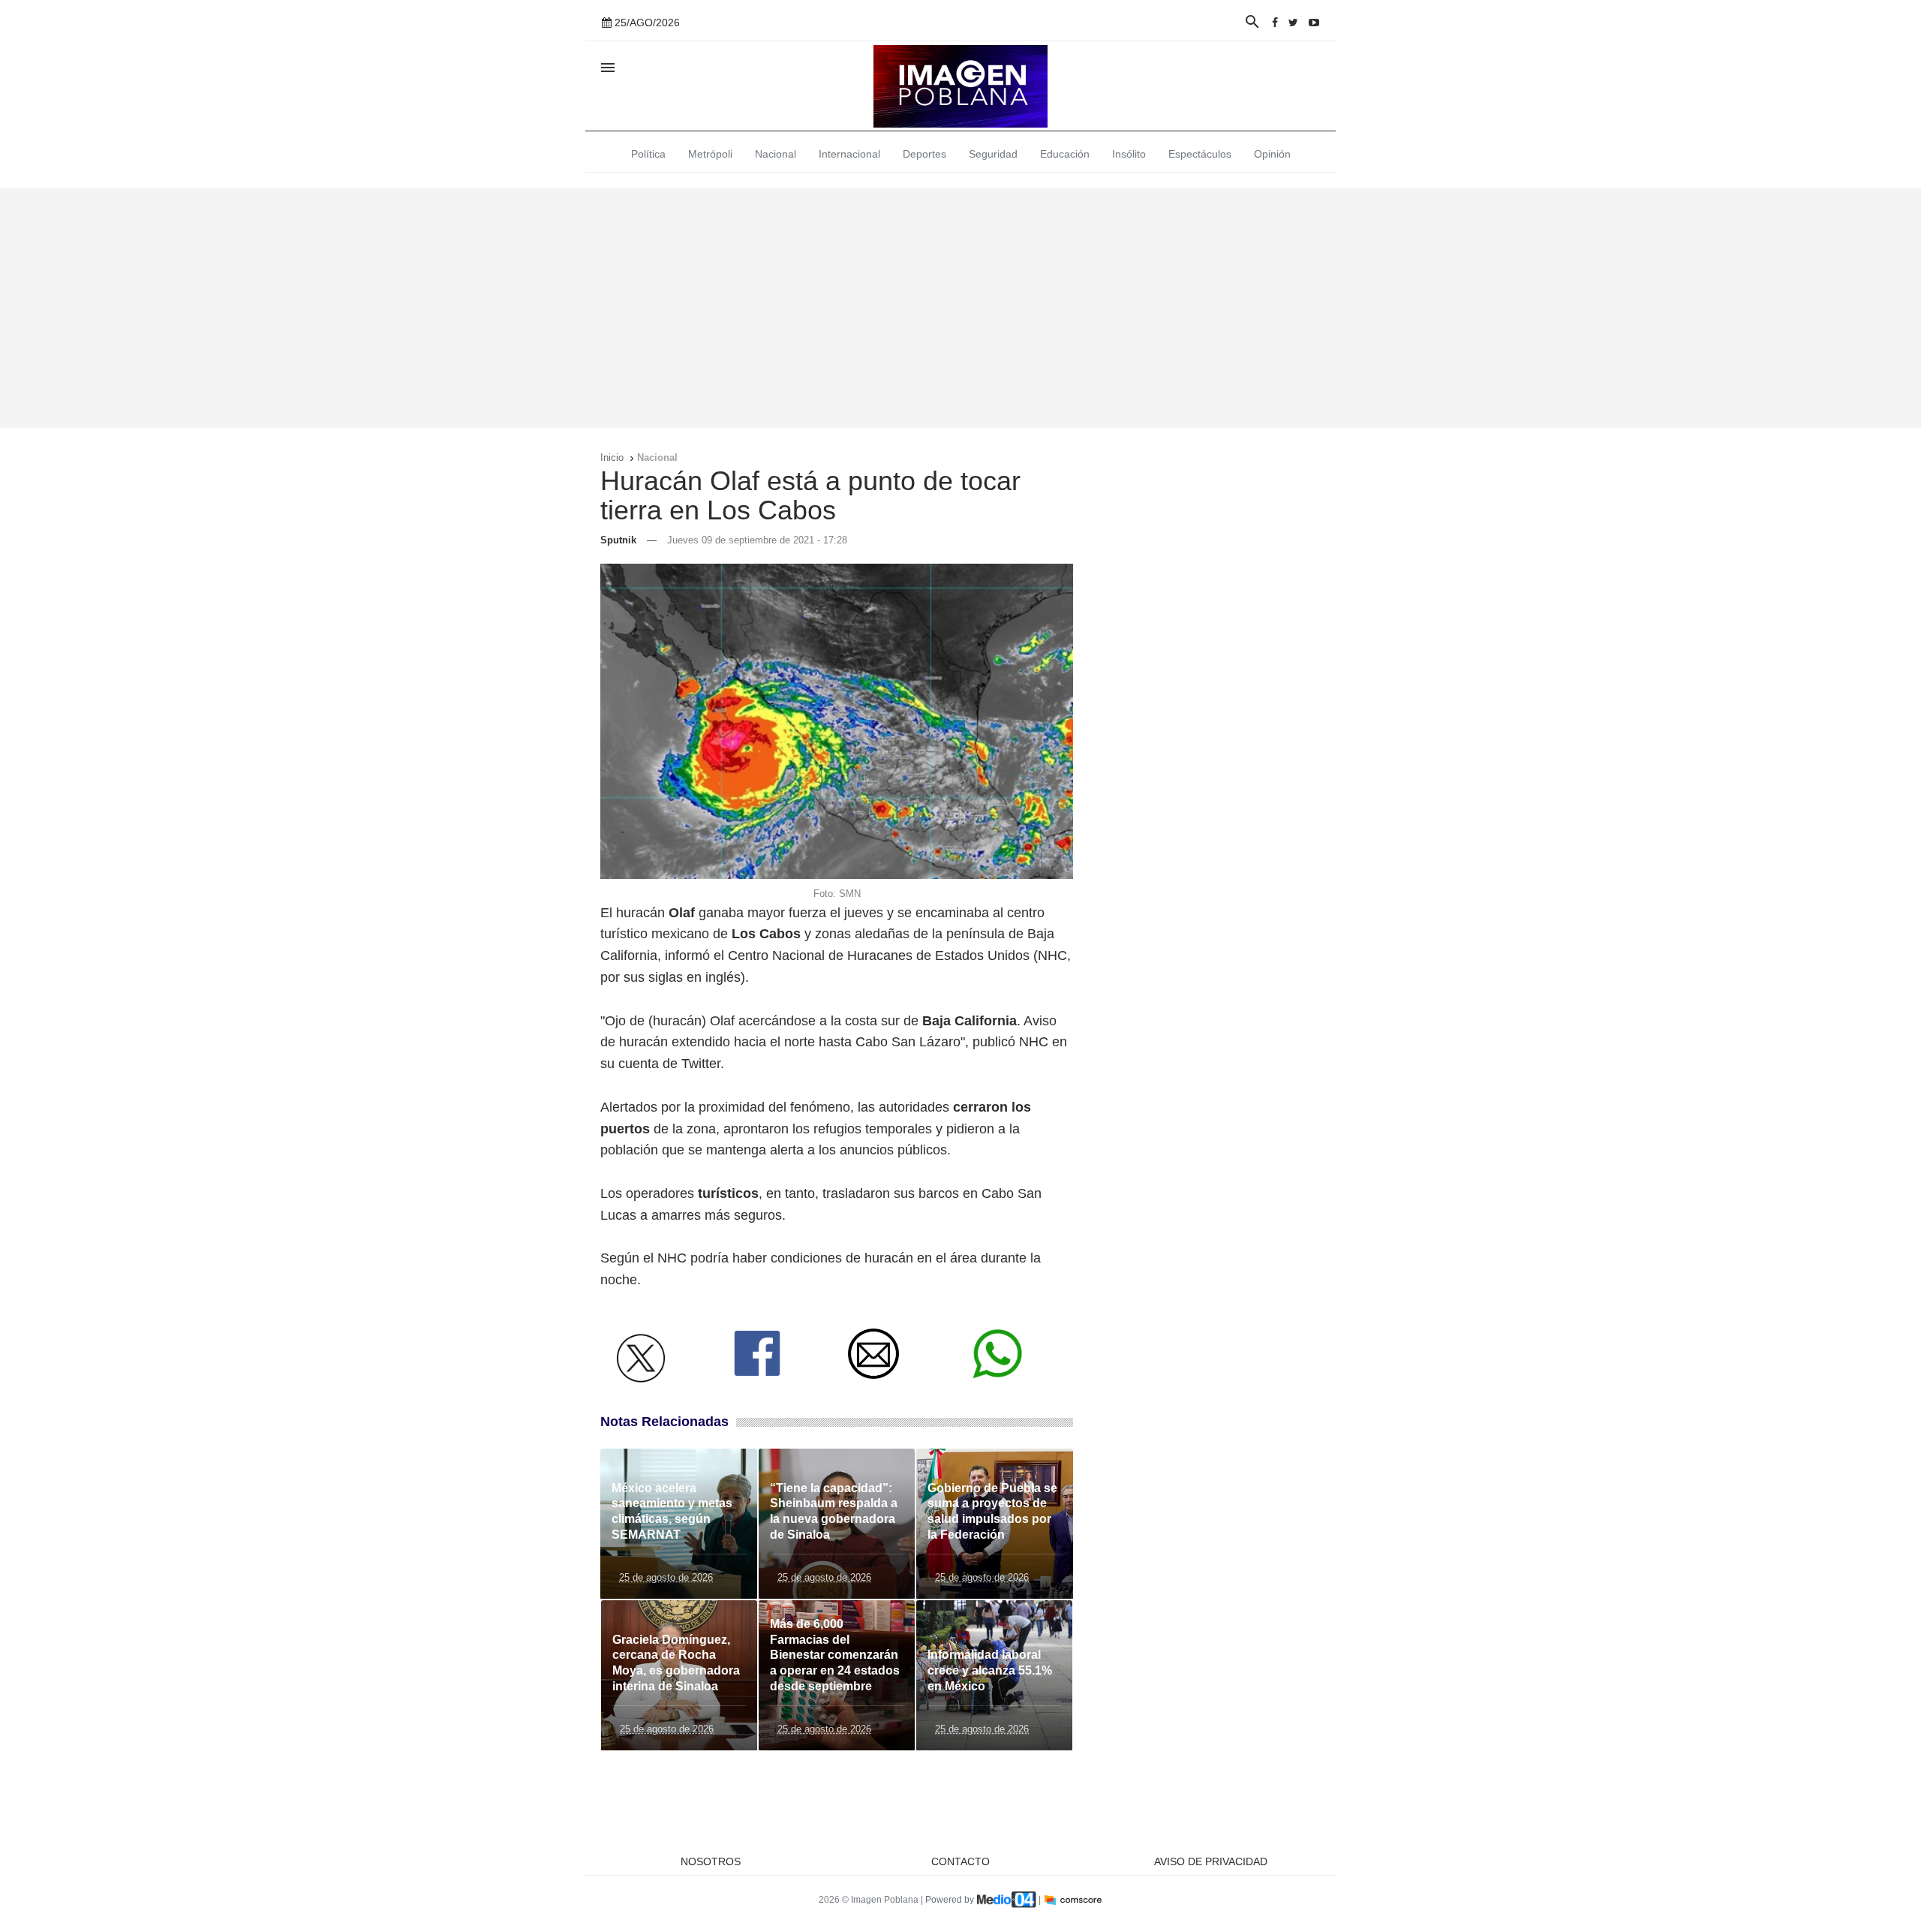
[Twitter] (1293, 23)
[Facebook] (1275, 23)
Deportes (924, 154)
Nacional (776, 154)
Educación (1065, 154)
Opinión (1272, 154)
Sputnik (618, 540)
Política (648, 154)
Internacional (849, 154)
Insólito (1129, 154)
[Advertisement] (960, 308)
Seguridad (993, 154)
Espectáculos (1200, 154)
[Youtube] (1314, 23)
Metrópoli (710, 154)
